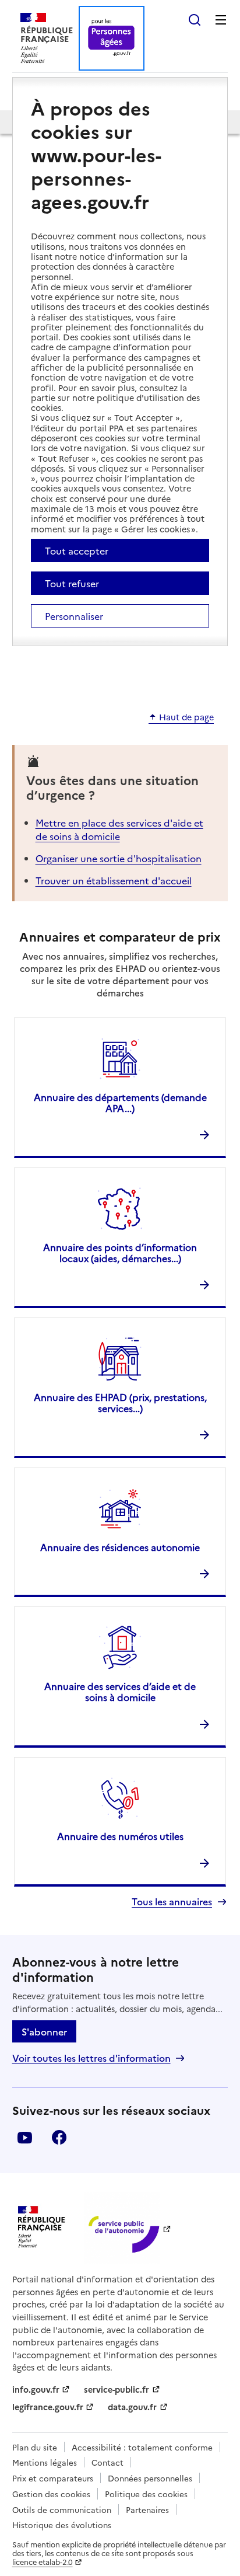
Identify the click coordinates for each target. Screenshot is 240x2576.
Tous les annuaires (172, 1902)
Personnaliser (74, 616)
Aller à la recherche (195, 20)
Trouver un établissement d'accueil (114, 880)
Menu (221, 20)
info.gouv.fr (36, 2389)
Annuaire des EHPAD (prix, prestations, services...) (120, 1402)
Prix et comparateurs (53, 2478)
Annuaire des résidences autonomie (120, 1547)
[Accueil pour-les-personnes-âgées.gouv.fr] (112, 38)
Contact (107, 2462)
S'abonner (44, 2031)
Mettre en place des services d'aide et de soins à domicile (119, 829)
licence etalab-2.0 (43, 2562)
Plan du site (35, 2447)
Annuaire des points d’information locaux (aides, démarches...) (120, 1252)
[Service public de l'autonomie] (122, 2228)
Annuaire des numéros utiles (120, 1836)
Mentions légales (45, 2462)
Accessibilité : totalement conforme (142, 2447)
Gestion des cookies (51, 2494)
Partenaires (147, 2509)
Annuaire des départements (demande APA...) (120, 1102)
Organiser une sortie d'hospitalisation (119, 858)
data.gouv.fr (132, 2407)
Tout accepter (77, 550)
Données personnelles (150, 2478)
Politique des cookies (146, 2494)
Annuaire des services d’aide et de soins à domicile (120, 1691)
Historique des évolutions (62, 2525)
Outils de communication (62, 2509)
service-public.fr (117, 2389)
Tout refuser (72, 583)
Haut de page (186, 717)
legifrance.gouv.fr (48, 2407)
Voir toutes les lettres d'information (91, 2058)
